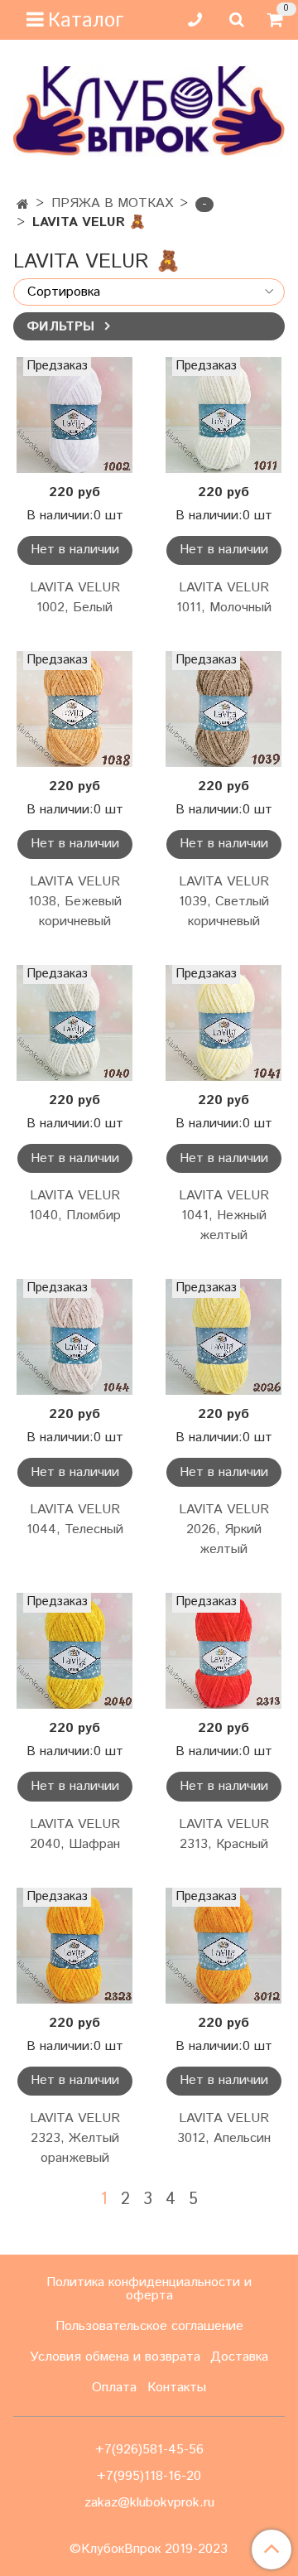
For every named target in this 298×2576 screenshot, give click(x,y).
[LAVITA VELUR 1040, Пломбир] (74, 1023)
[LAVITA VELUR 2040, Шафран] (74, 1651)
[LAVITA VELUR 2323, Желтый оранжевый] (74, 1946)
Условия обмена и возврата (115, 2357)
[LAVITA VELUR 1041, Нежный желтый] (223, 1023)
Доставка (239, 2357)
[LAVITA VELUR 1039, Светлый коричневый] (223, 709)
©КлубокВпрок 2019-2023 (149, 2549)
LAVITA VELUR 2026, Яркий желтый (224, 1529)
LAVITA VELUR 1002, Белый (75, 598)
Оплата (114, 2388)
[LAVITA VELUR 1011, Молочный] (223, 415)
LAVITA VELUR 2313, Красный (224, 1834)
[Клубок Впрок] (149, 111)
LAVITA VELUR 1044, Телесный (75, 1520)
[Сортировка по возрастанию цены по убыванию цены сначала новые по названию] (149, 292)
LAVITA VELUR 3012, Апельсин (224, 2128)
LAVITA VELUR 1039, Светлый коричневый (224, 902)
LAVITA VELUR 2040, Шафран (75, 1834)
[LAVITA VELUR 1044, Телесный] (74, 1337)
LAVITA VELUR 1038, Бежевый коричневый (75, 902)
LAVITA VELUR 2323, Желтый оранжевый (75, 2138)
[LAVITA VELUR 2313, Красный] (223, 1651)
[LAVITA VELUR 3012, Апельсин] (223, 1946)
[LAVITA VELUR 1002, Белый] (74, 415)
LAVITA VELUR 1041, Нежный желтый (224, 1216)
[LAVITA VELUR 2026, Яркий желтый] (223, 1337)
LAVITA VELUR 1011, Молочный (224, 598)
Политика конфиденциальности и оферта (149, 2289)
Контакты (177, 2388)
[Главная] (23, 205)
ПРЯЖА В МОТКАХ (112, 203)
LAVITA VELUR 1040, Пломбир (75, 1206)
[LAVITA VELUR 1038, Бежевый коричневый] (74, 709)
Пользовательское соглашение (149, 2326)
